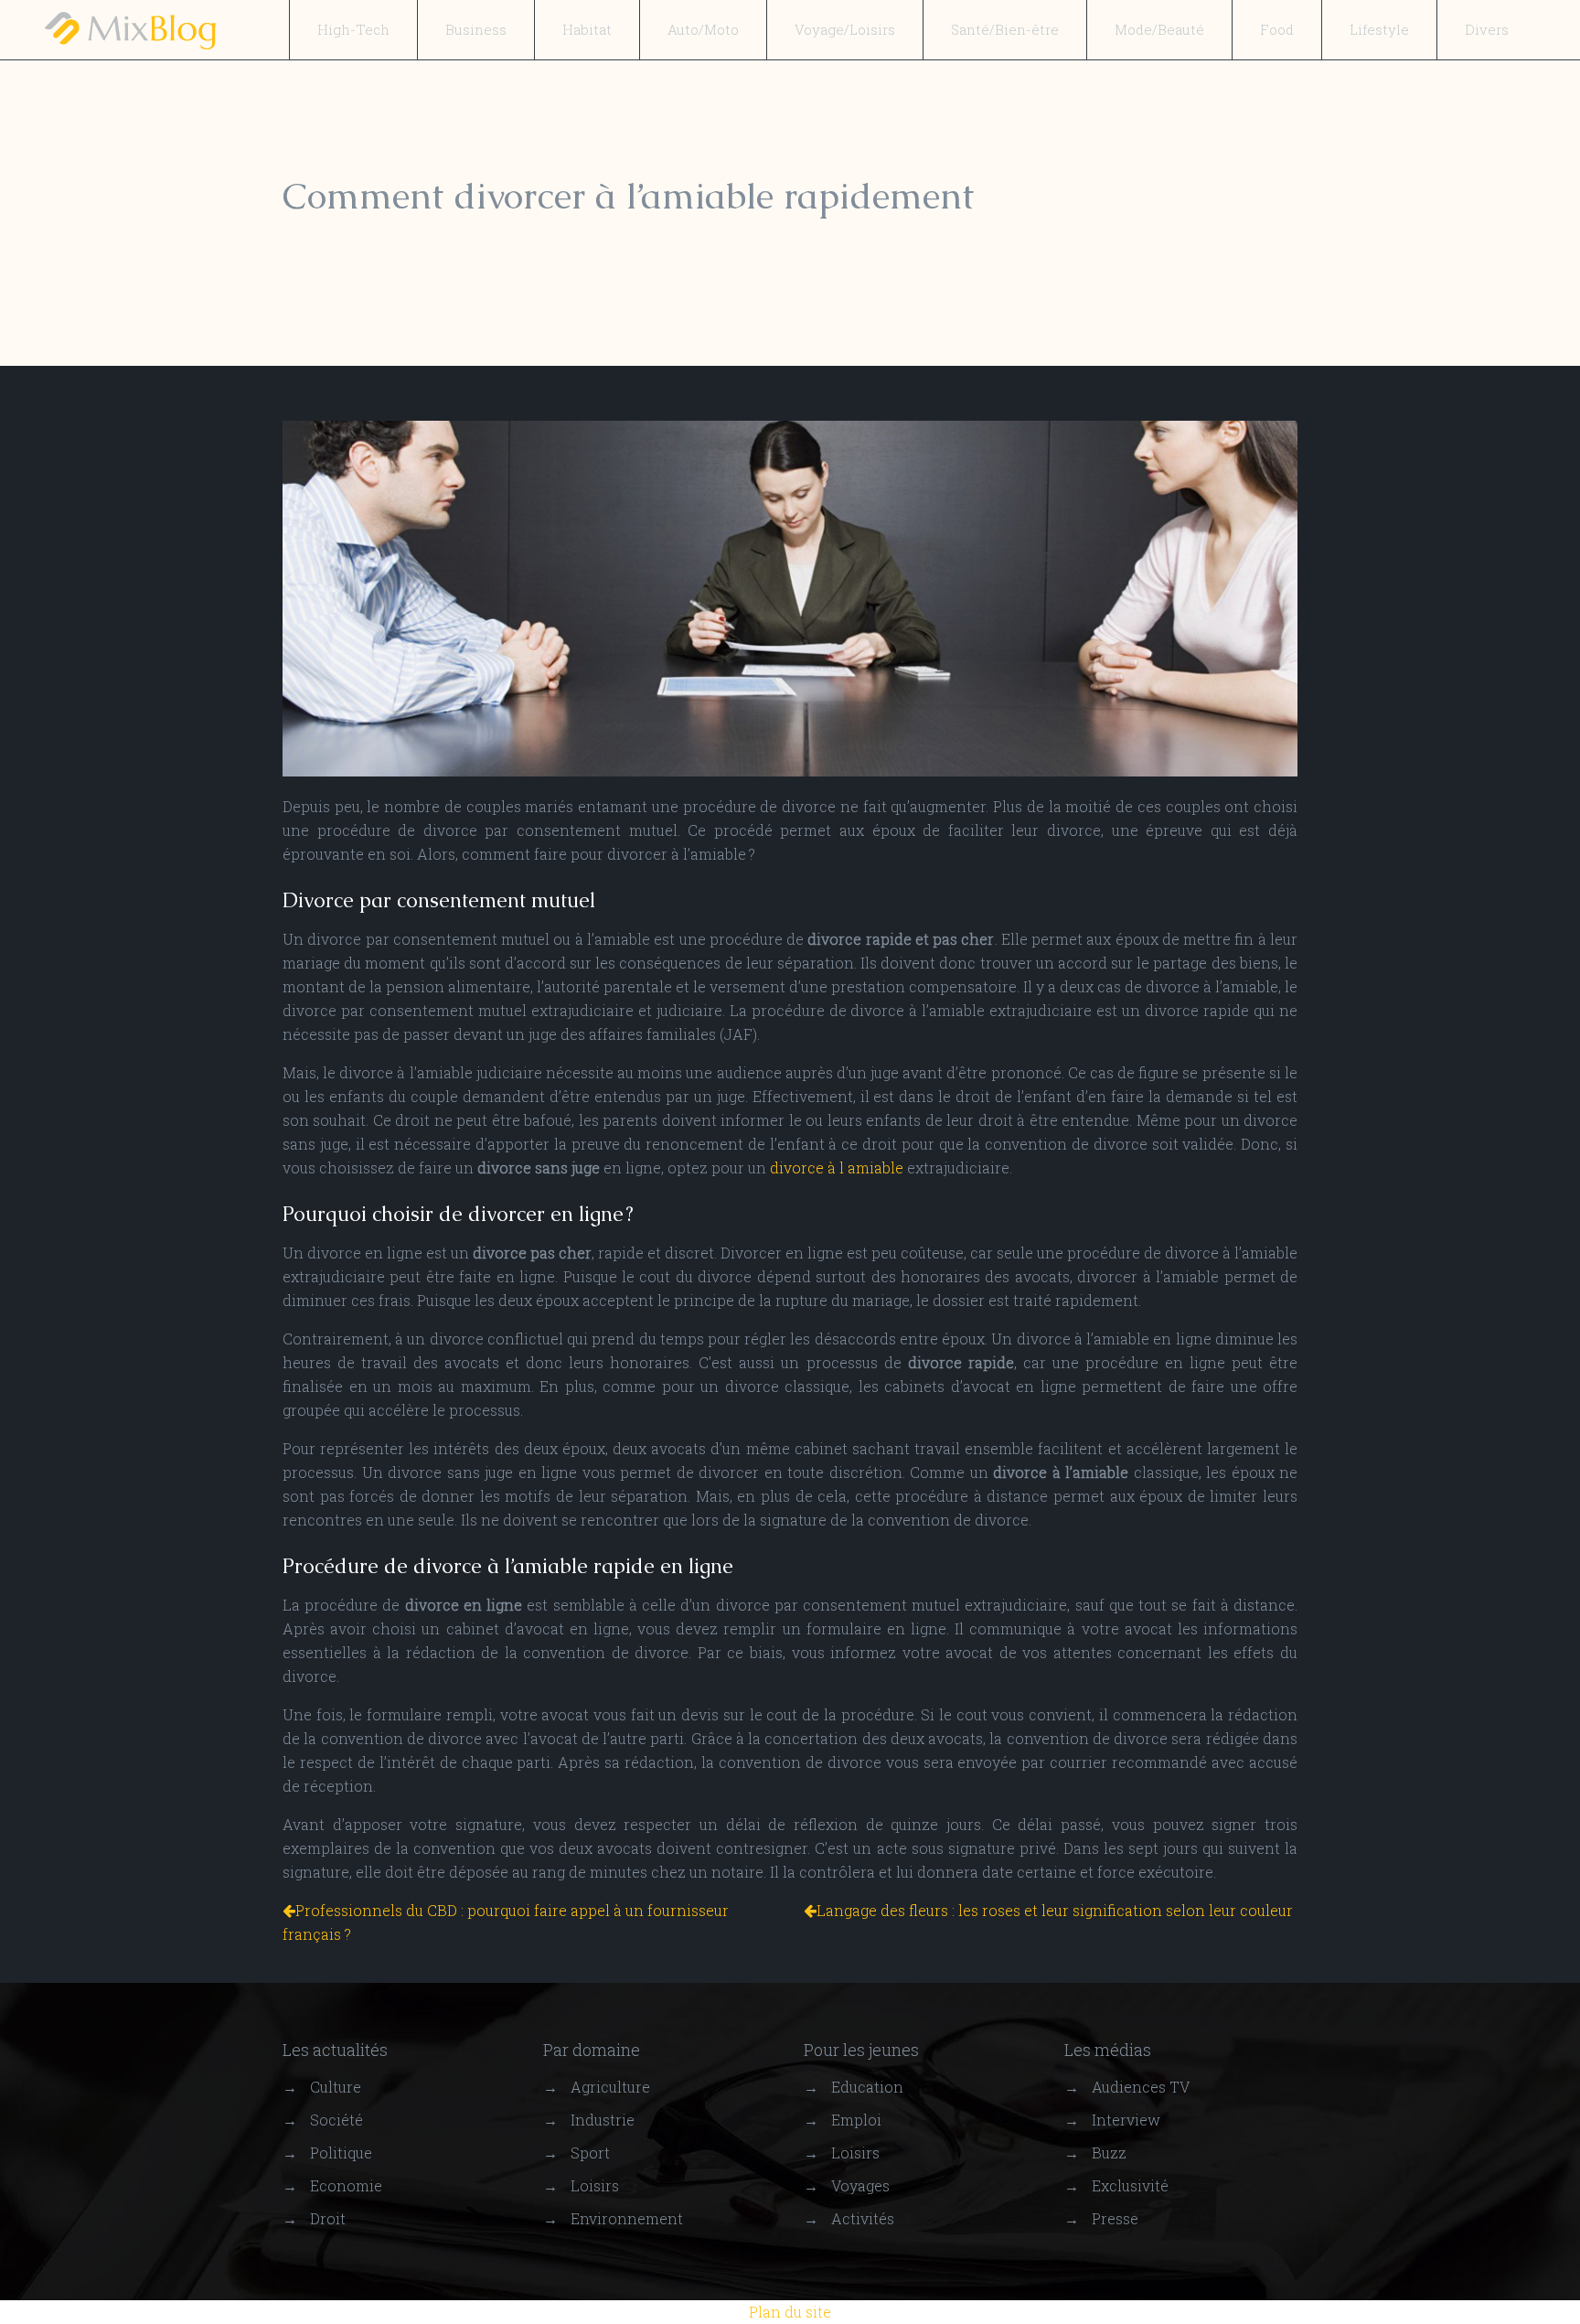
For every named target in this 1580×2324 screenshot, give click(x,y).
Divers (1487, 29)
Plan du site (790, 2312)
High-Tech (353, 29)
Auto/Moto (703, 29)
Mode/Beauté (1159, 29)
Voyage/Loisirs (845, 29)
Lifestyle (1379, 29)
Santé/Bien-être (1005, 29)
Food (1277, 29)
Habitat (587, 29)
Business (476, 29)
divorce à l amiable (837, 1167)
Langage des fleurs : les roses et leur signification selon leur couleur (1055, 1910)
